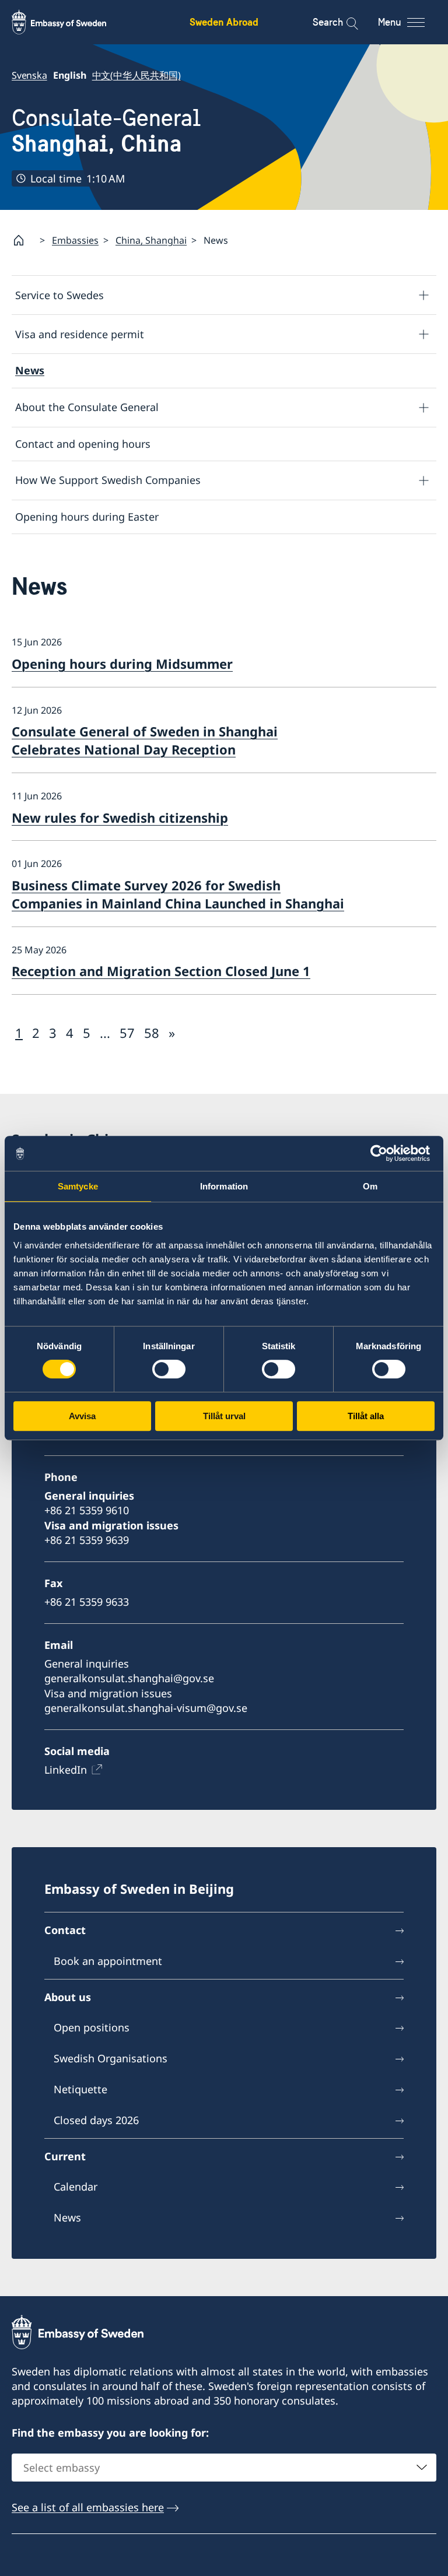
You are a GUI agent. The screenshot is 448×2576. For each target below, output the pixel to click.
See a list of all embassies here (88, 2507)
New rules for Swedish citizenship (120, 817)
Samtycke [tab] (78, 1186)
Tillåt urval (224, 1416)
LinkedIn (66, 1770)
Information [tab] (224, 1186)
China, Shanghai (151, 240)
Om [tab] (370, 1186)
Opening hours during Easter (87, 517)
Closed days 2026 (96, 2120)
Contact (65, 1930)
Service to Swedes (60, 295)
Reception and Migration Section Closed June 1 (161, 971)
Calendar (76, 2187)
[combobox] (224, 2468)
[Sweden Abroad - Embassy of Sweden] (70, 22)
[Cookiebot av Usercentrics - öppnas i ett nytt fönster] (384, 1153)
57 (127, 1033)
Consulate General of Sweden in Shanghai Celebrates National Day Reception (145, 740)
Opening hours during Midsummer (122, 664)
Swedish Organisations (111, 2058)
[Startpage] (23, 240)
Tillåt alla (366, 1416)
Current (65, 2156)
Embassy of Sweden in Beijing (139, 1889)
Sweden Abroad (224, 22)
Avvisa (82, 1416)
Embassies (75, 240)
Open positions (92, 2027)
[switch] (169, 1369)
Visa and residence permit (80, 334)
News (30, 370)
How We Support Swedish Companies (108, 480)
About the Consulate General (87, 407)
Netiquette (80, 2089)
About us (68, 1997)
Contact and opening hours (83, 444)
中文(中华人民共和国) (136, 75)
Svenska (29, 75)
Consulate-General (106, 131)
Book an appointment (108, 1961)
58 (152, 1033)
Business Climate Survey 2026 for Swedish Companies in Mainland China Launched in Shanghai (178, 894)
